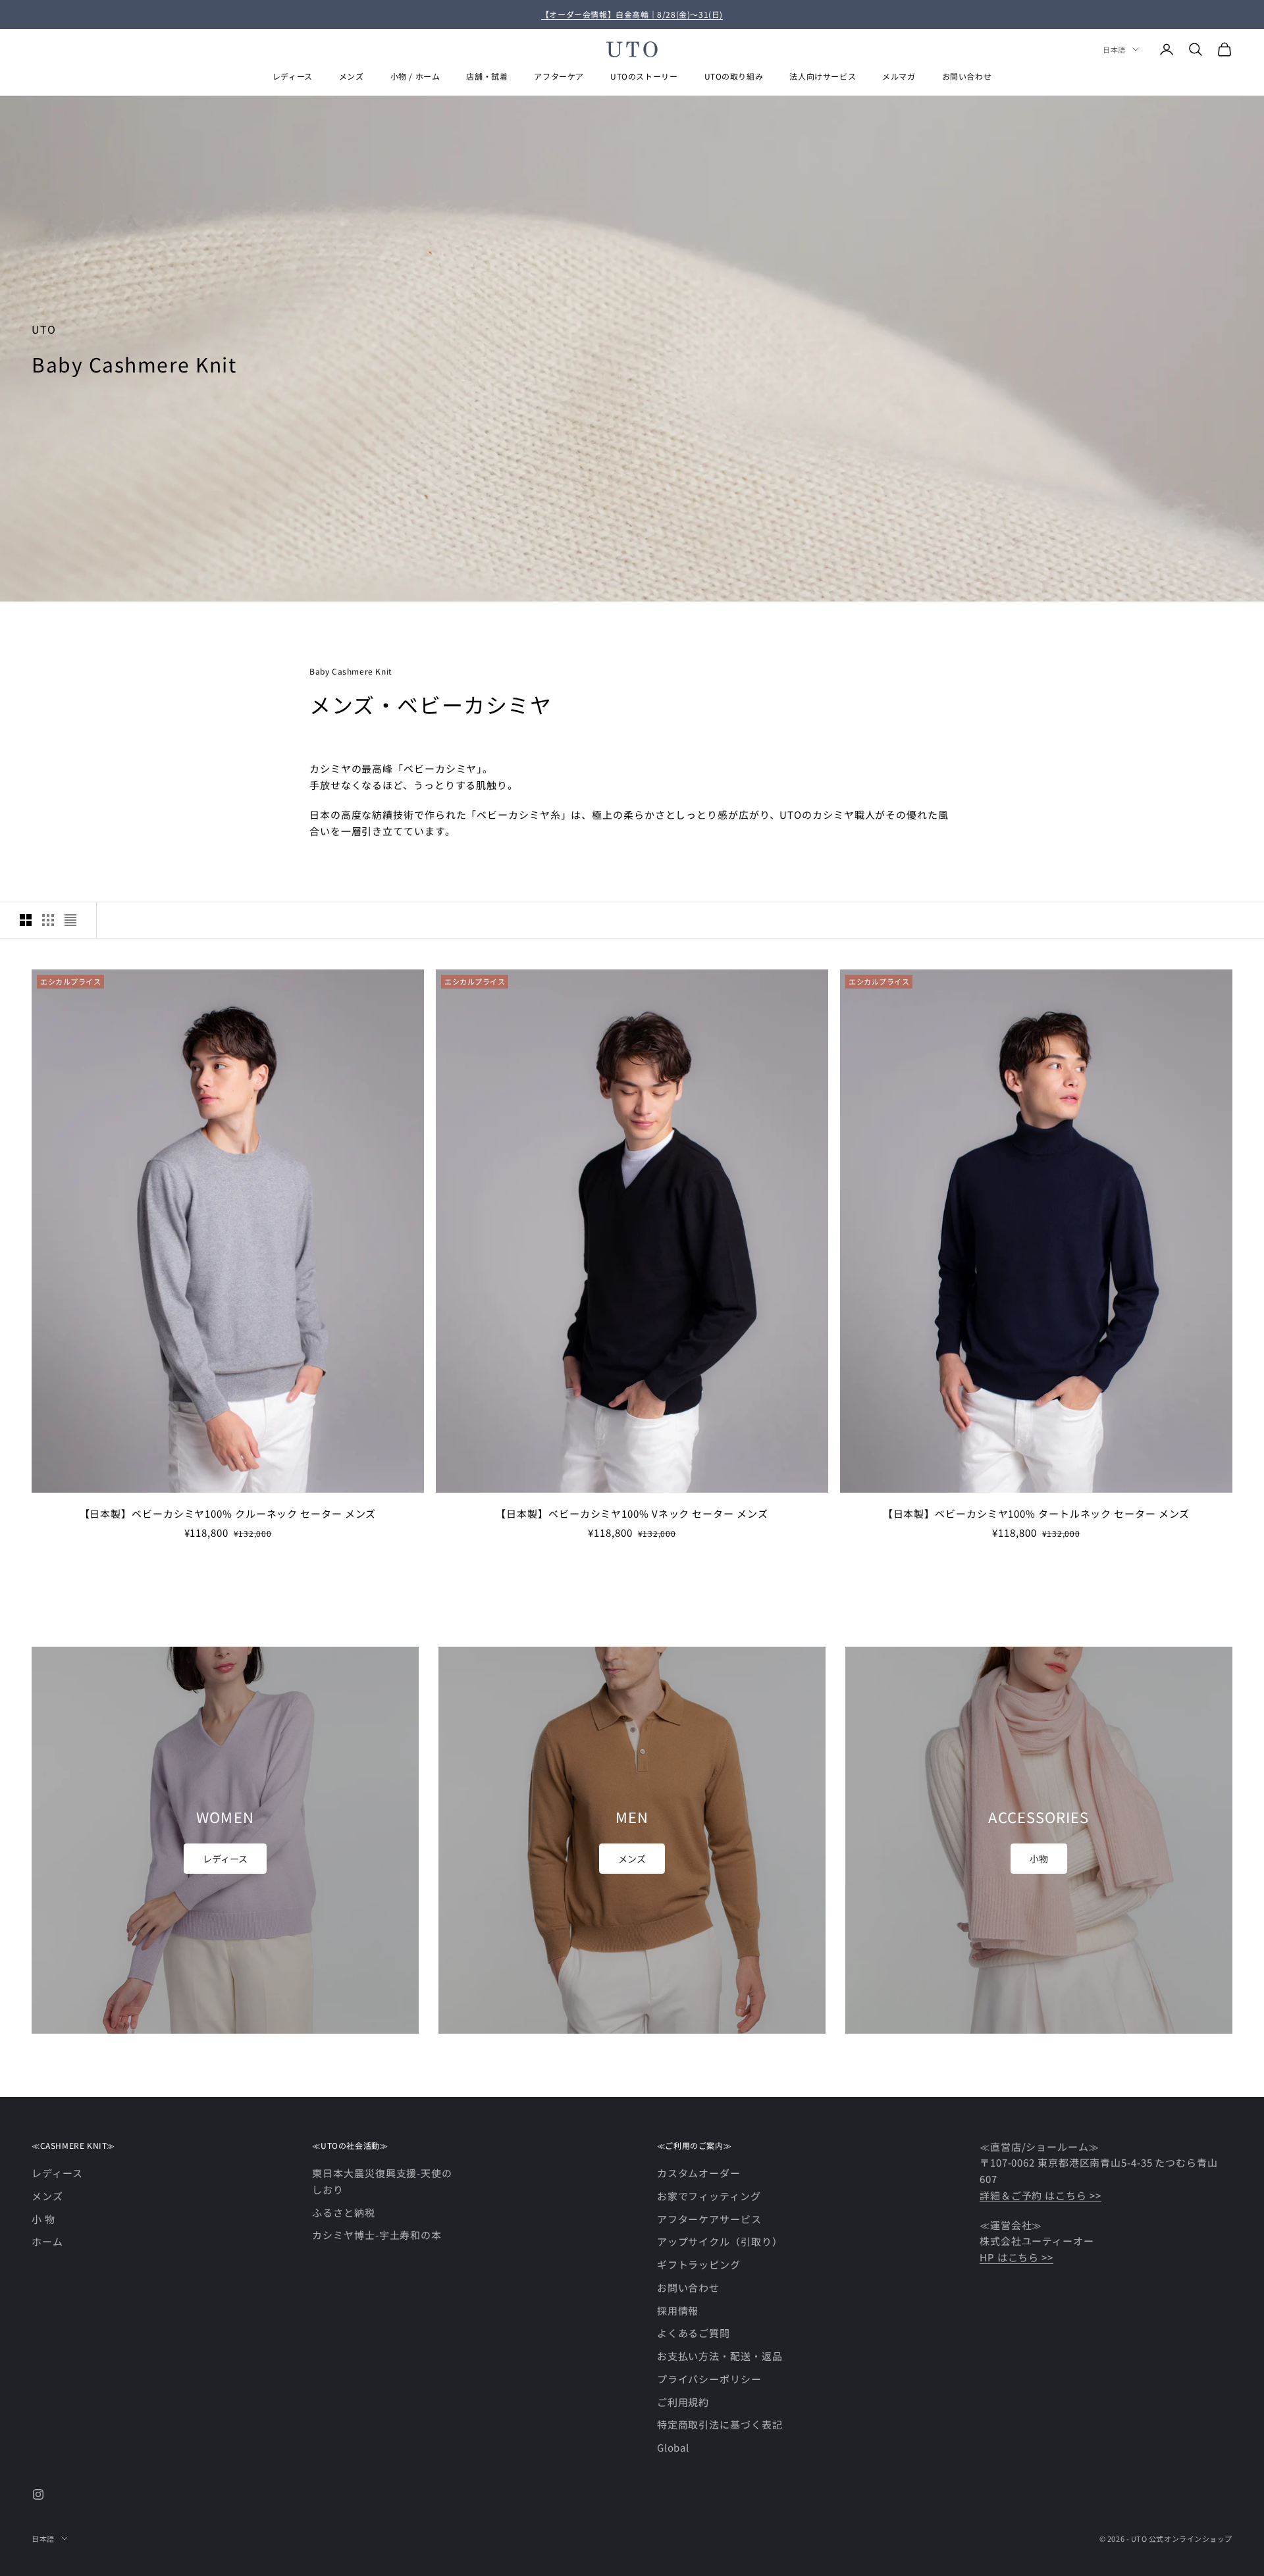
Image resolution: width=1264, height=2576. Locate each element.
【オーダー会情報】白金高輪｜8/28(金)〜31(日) (632, 14)
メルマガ (899, 76)
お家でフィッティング (709, 2196)
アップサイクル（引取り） (720, 2241)
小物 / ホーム (415, 76)
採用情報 (678, 2310)
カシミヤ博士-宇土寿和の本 (377, 2235)
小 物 (43, 2219)
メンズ (352, 76)
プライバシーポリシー (709, 2379)
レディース (293, 76)
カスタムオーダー (699, 2173)
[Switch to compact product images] (70, 920)
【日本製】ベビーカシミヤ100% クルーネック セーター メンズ (228, 1513)
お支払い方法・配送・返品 (720, 2356)
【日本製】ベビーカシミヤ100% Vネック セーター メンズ (632, 1513)
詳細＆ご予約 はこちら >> (1040, 2195)
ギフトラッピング (699, 2264)
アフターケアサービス (709, 2219)
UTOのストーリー (644, 76)
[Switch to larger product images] (26, 920)
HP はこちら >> (1016, 2257)
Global (673, 2447)
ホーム (47, 2241)
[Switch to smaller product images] (48, 920)
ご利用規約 (683, 2402)
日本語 (1114, 49)
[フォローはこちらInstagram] (38, 2494)
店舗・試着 (487, 76)
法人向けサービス (823, 76)
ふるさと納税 (343, 2212)
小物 (1039, 1859)
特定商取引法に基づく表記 (720, 2424)
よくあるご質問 (694, 2333)
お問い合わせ (967, 76)
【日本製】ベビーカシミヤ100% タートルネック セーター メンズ (1037, 1513)
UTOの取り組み (734, 76)
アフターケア (559, 76)
